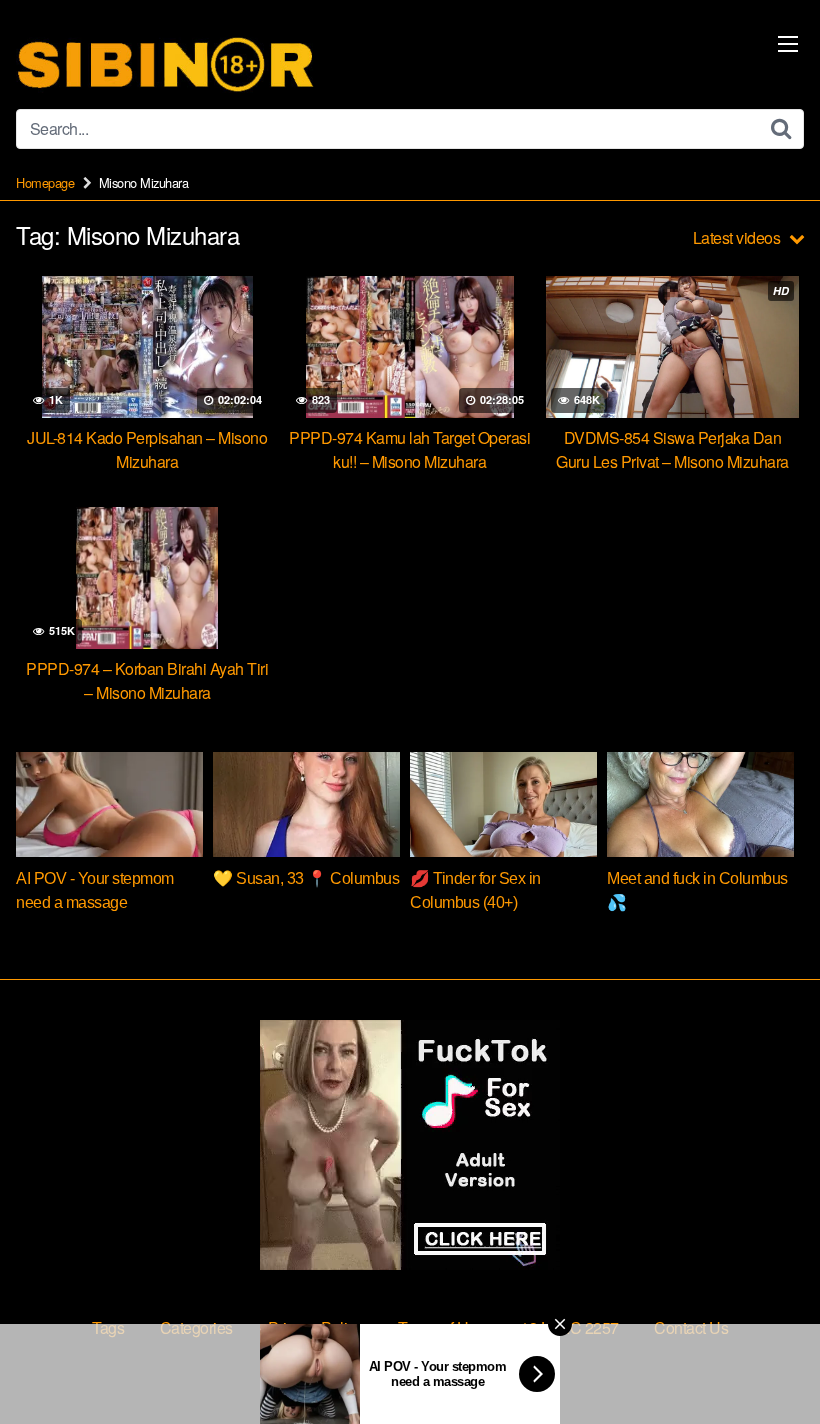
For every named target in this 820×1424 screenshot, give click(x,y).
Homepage (45, 182)
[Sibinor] (166, 62)
